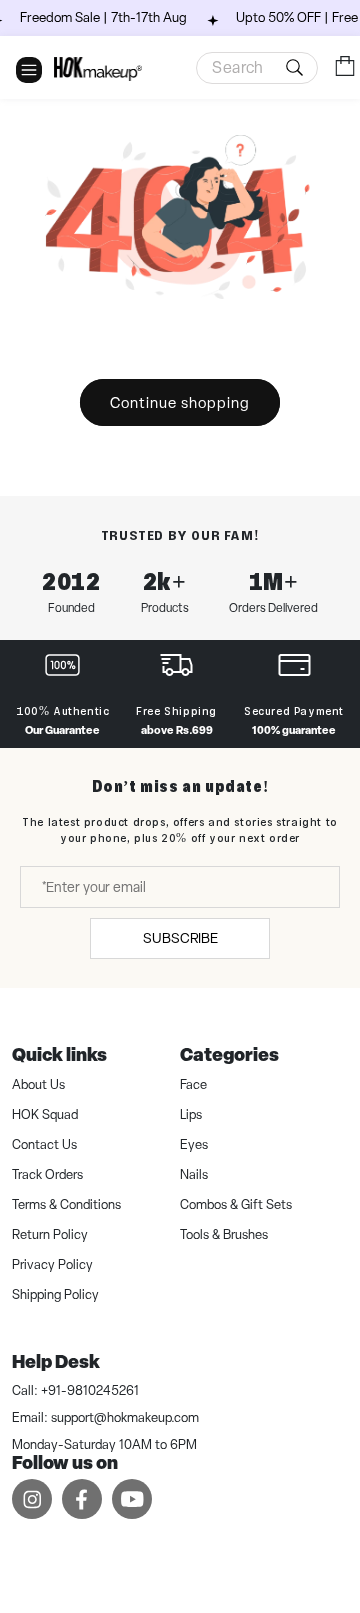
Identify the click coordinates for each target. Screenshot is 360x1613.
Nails (194, 1174)
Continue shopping (180, 403)
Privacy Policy (52, 1264)
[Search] (298, 68)
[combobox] (257, 68)
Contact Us (44, 1144)
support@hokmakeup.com (125, 1417)
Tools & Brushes (224, 1234)
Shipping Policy (55, 1294)
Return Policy (50, 1234)
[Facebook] (82, 1498)
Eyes (194, 1144)
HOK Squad (45, 1114)
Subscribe (180, 938)
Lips (191, 1114)
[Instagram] (32, 1498)
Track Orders (47, 1174)
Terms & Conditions (66, 1204)
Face (193, 1084)
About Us (38, 1084)
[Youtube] (132, 1498)
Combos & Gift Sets (236, 1204)
